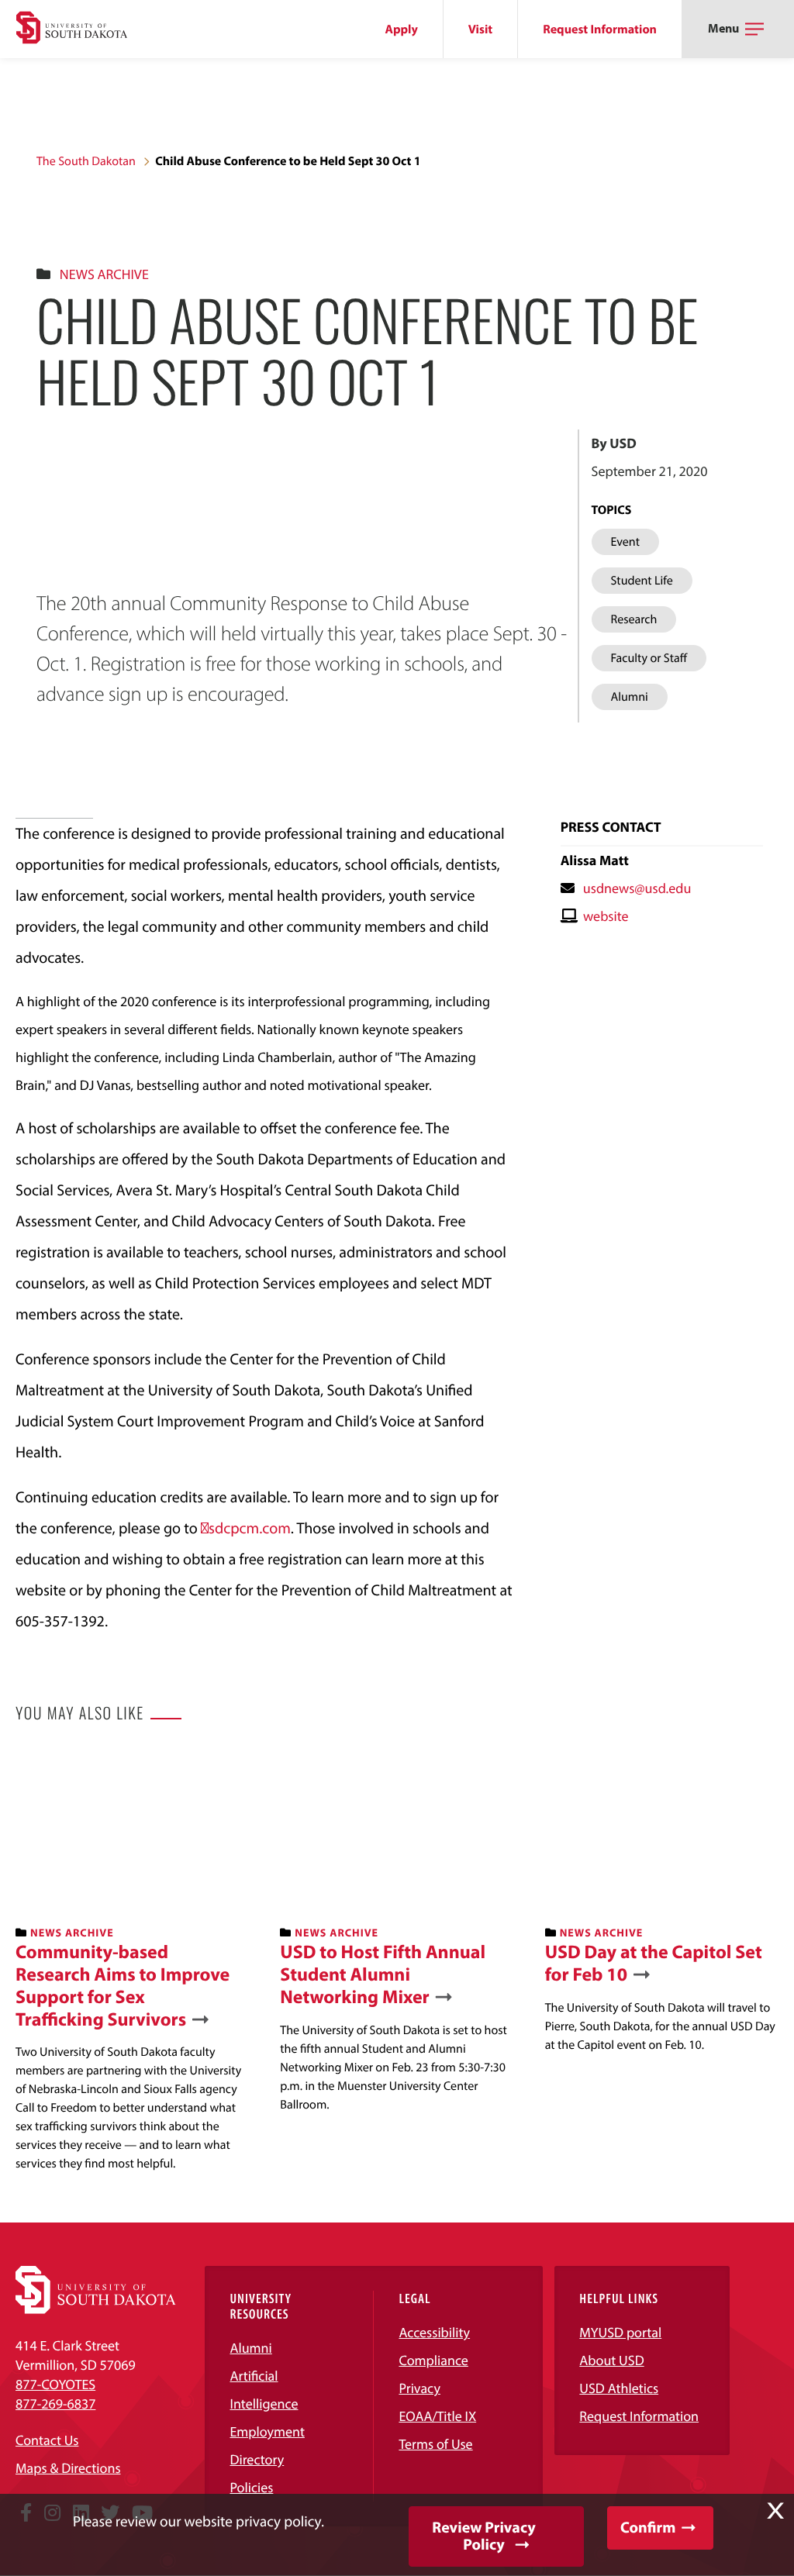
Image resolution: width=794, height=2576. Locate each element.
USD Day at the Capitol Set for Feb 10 (654, 1964)
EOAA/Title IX (437, 2416)
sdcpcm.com (250, 1528)
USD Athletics (619, 2388)
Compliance (433, 2360)
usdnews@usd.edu (637, 888)
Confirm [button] (648, 2528)
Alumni (250, 2348)
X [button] (775, 2511)
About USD (611, 2360)
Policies (251, 2487)
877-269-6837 (55, 2404)
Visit (480, 29)
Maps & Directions (68, 2468)
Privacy (419, 2388)
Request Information (600, 29)
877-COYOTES (55, 2384)
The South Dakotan (86, 161)
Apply (402, 29)
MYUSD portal (620, 2332)
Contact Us (47, 2440)
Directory (257, 2459)
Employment (267, 2431)
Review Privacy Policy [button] (483, 2536)
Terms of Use (435, 2444)
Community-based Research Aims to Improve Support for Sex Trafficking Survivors (123, 1986)
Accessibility (434, 2332)
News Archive (104, 274)
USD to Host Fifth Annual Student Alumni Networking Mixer (383, 1974)
